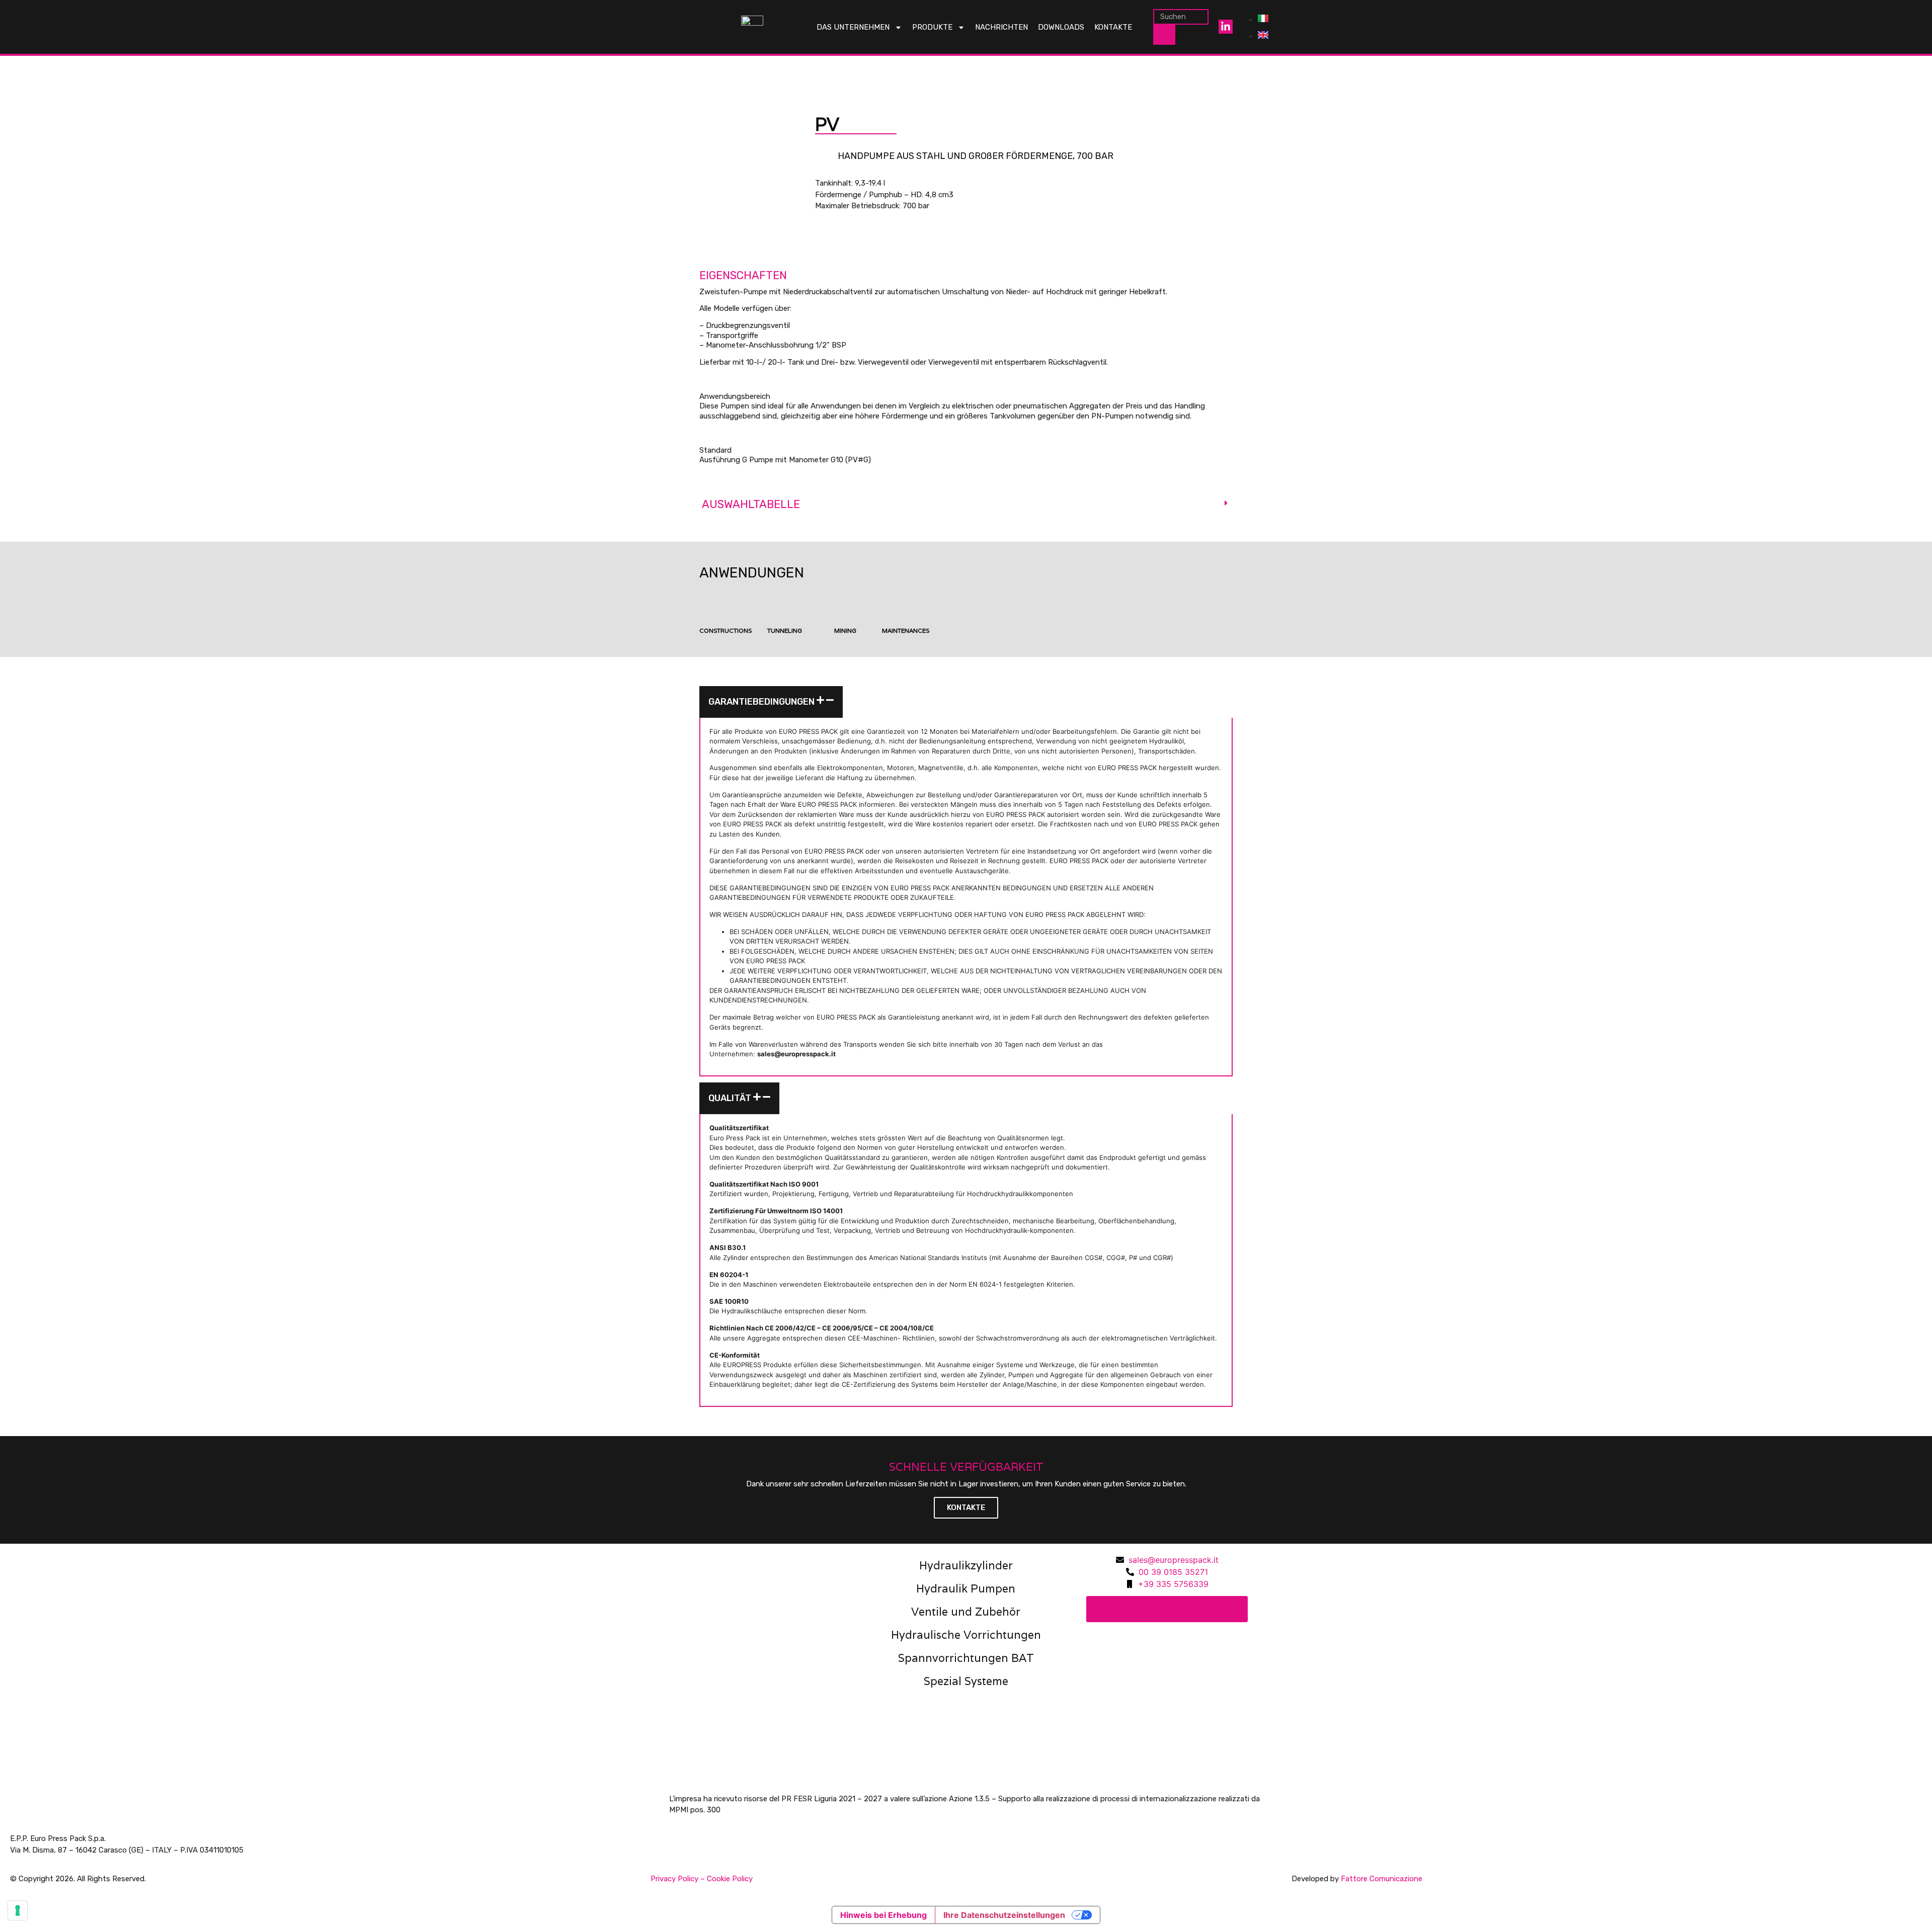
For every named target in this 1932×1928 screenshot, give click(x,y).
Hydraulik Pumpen (966, 1588)
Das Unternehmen (853, 27)
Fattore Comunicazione (1382, 1879)
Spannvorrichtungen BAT (966, 1658)
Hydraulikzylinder (966, 1565)
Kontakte (1113, 27)
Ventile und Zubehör (966, 1612)
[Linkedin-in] (1226, 27)
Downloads (1061, 27)
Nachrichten (1001, 27)
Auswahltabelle (751, 504)
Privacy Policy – (679, 1879)
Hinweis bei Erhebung (883, 1915)
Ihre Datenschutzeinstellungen (1004, 1915)
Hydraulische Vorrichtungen (966, 1635)
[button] (966, 505)
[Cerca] (1164, 35)
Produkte (932, 27)
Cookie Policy (730, 1879)
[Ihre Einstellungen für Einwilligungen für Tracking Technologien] (18, 1910)
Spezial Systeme (966, 1681)
